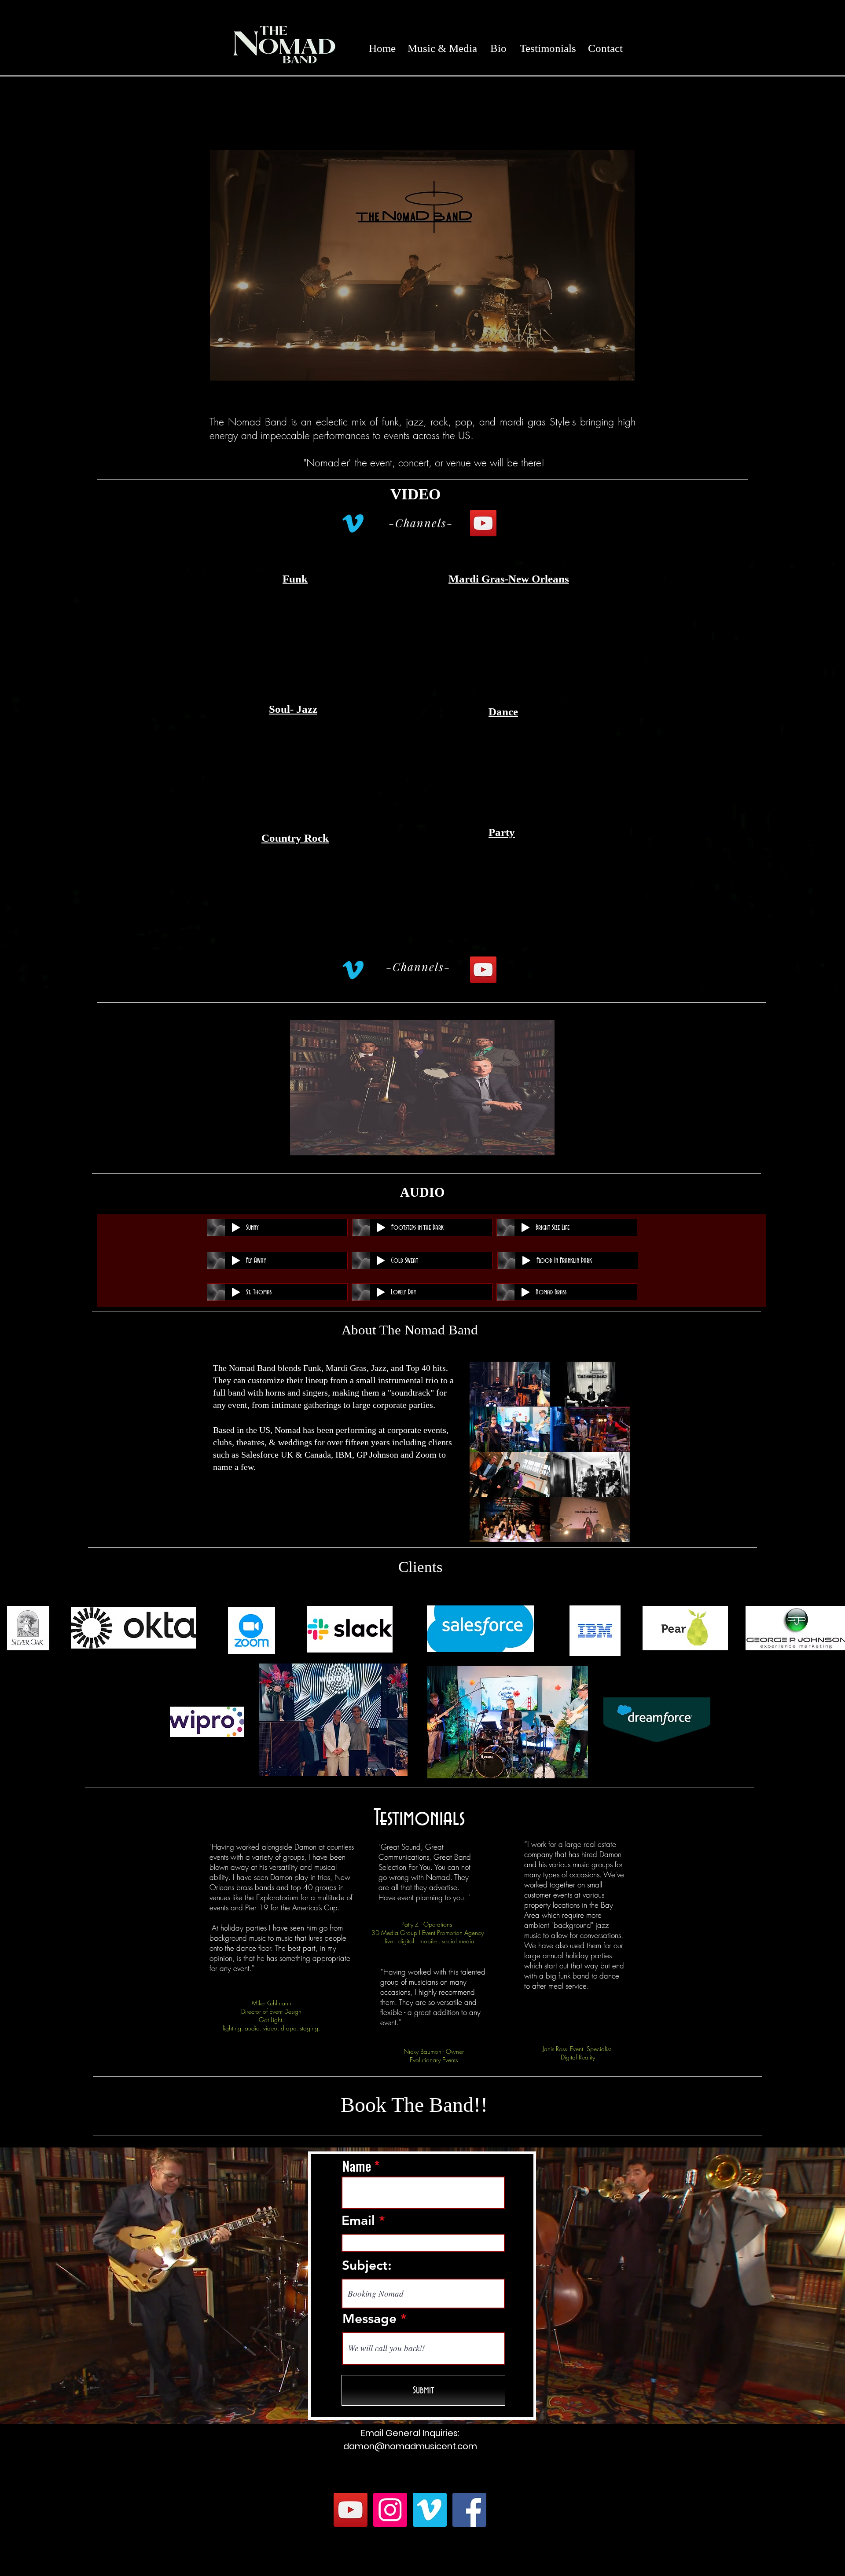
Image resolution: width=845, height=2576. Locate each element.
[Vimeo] (353, 523)
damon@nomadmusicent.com (410, 2446)
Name (357, 2166)
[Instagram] (390, 2510)
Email (358, 2221)
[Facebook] (469, 2510)
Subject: (367, 2265)
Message (369, 2319)
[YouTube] (483, 523)
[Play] (236, 1228)
